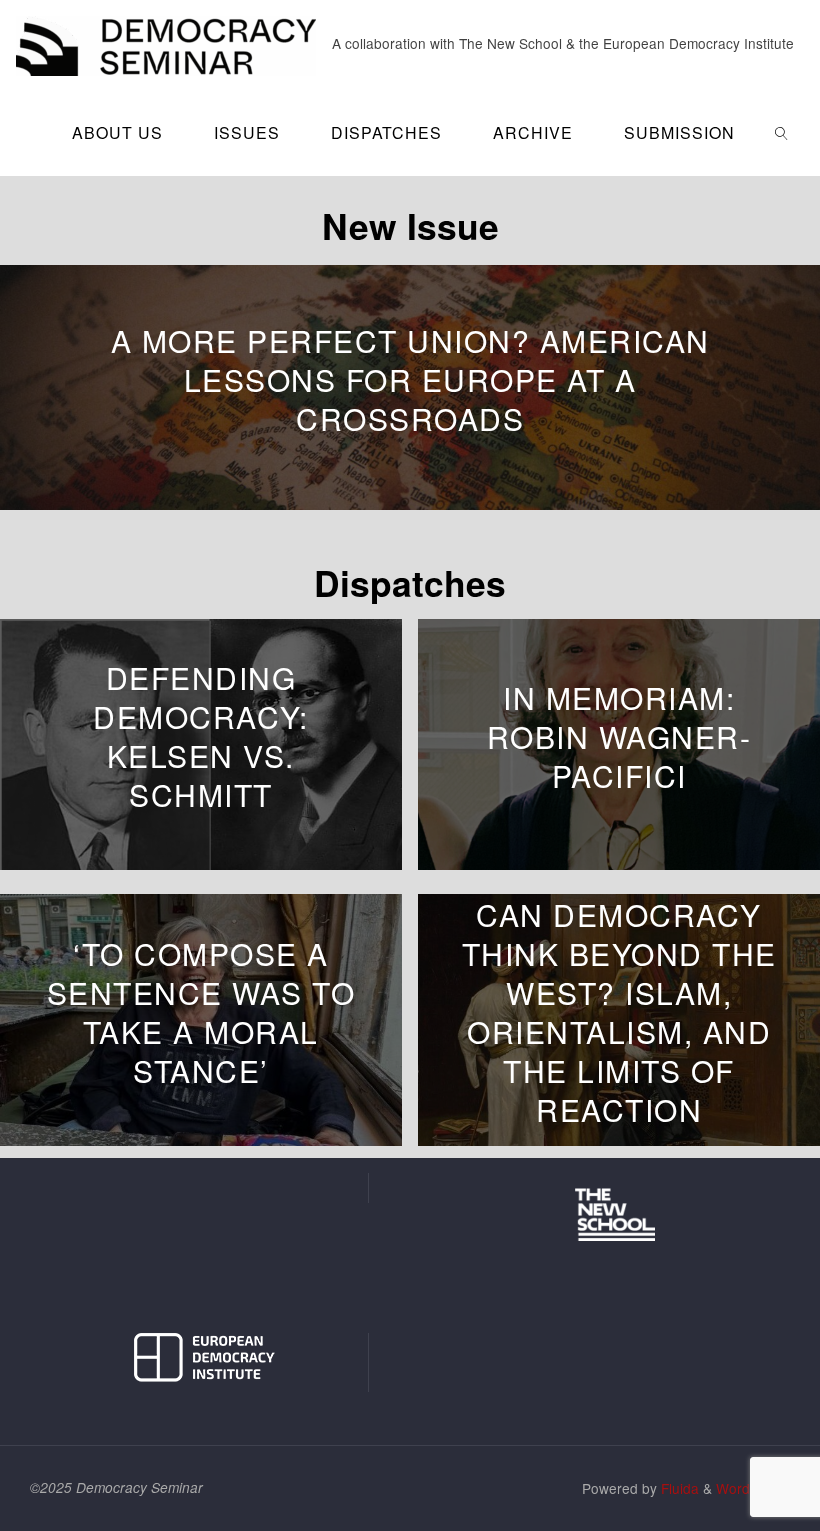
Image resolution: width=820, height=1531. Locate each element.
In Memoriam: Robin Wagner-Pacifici (619, 736)
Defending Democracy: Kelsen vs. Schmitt (200, 737)
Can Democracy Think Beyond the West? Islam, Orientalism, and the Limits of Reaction (619, 1012)
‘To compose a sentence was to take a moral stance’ (201, 1012)
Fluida (678, 1488)
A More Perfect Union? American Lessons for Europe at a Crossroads (410, 379)
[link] (782, 132)
